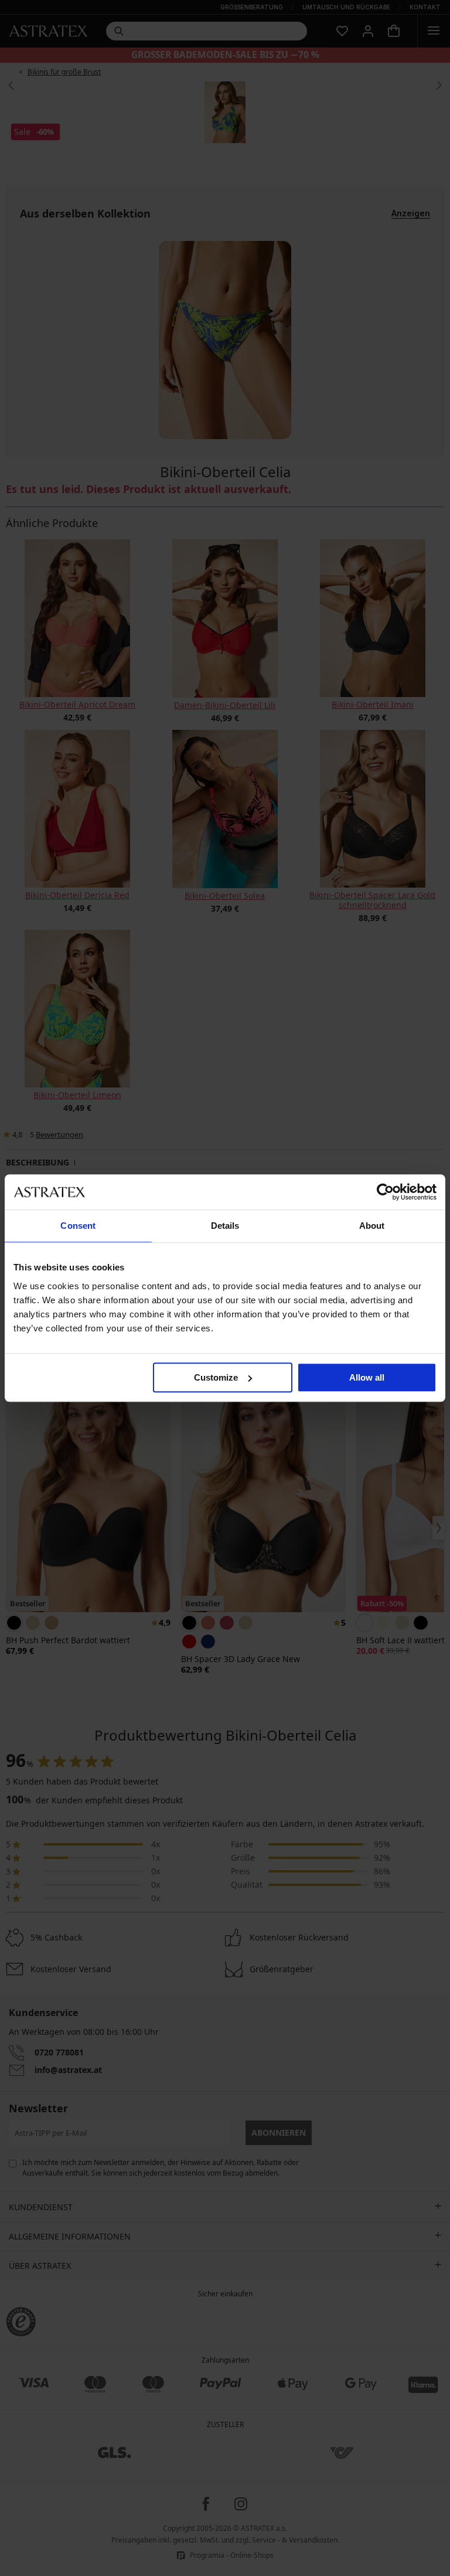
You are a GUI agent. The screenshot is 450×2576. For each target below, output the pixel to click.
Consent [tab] (78, 1226)
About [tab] (372, 1226)
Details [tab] (225, 1226)
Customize (216, 1377)
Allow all (367, 1377)
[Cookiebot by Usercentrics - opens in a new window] (385, 1192)
